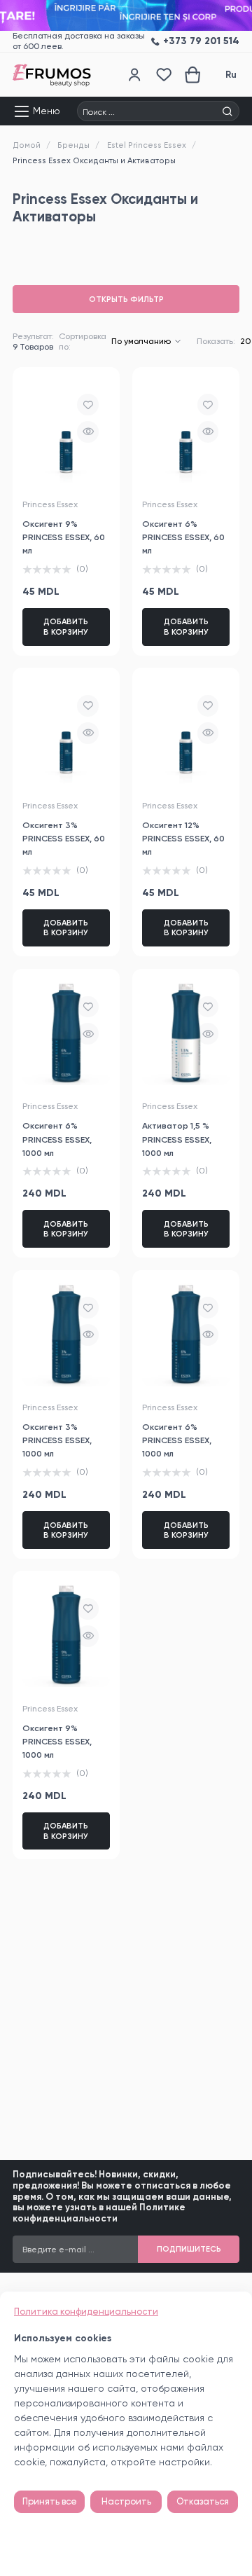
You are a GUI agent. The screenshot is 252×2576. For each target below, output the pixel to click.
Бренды (73, 145)
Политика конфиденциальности (86, 2312)
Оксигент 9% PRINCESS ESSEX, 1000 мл (57, 1741)
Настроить (126, 2501)
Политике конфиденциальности (99, 2213)
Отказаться (203, 2501)
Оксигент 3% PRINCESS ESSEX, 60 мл (64, 838)
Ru (231, 75)
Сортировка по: (83, 342)
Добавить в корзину (66, 626)
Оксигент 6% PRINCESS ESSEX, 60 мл (183, 537)
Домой (27, 145)
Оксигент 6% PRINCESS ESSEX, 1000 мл (57, 1139)
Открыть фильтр (126, 299)
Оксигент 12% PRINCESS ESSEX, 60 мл (183, 838)
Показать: (216, 341)
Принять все (50, 2501)
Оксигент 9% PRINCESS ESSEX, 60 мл (64, 537)
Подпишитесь (189, 2249)
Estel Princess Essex (147, 145)
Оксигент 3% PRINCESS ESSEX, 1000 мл (57, 1440)
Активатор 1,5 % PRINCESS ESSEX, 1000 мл (177, 1139)
